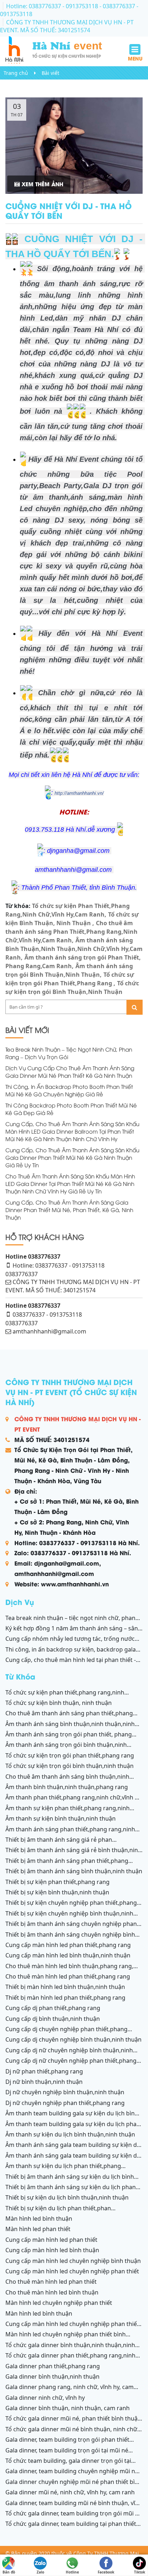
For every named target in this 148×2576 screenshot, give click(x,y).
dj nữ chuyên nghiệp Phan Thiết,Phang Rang (65, 2103)
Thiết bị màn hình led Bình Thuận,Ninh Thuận (65, 1987)
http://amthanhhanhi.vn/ (79, 793)
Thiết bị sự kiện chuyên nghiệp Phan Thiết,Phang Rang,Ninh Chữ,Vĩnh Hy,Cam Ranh (71, 1907)
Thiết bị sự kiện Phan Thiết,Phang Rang (57, 1882)
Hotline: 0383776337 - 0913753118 (53, 6)
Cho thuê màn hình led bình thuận (52, 2292)
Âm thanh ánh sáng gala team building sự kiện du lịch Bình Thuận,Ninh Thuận (73, 2149)
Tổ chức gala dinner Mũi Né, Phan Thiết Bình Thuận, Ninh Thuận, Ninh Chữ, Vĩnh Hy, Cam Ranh (74, 2422)
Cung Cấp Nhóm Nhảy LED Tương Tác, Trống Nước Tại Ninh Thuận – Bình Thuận (70, 1643)
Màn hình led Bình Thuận (39, 2219)
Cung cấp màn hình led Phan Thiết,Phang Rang (68, 1945)
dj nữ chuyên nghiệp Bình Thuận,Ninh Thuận (65, 2092)
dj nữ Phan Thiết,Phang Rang (44, 2071)
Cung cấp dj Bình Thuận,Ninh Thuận (53, 2019)
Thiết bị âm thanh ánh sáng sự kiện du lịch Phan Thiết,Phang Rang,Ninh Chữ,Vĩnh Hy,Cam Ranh (71, 2191)
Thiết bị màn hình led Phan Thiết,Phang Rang (65, 1998)
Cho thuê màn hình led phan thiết (51, 2282)
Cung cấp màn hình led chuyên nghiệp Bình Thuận (73, 2261)
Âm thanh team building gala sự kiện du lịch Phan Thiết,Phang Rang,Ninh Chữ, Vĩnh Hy (73, 2128)
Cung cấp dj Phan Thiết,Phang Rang (53, 2008)
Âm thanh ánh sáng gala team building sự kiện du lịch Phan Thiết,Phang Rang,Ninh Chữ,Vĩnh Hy (73, 2159)
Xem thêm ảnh (41, 184)
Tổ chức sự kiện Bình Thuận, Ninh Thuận (59, 1703)
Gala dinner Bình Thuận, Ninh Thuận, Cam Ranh (68, 2408)
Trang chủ (16, 73)
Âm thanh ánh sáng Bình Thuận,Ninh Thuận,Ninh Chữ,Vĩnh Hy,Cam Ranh (74, 949)
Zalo (40, 2570)
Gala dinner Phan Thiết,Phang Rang (53, 2366)
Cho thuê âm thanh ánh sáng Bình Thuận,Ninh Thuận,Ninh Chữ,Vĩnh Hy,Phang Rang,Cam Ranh (67, 1780)
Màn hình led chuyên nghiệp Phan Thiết (59, 2303)
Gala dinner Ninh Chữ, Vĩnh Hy (45, 2398)
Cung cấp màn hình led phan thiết (51, 2240)
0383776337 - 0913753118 (47, 1315)
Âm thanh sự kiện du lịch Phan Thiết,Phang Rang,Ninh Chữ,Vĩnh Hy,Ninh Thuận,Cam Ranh (64, 2170)
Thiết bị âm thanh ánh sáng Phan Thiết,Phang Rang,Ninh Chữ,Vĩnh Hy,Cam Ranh (67, 1865)
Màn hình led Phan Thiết (38, 2229)
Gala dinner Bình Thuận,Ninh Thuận (52, 2376)
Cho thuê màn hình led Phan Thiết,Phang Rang (68, 1976)
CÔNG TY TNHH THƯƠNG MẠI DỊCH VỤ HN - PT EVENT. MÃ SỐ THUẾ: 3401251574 (67, 26)
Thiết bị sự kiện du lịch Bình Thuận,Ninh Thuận (67, 2197)
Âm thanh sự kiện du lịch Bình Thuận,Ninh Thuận (70, 2134)
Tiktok (140, 2570)
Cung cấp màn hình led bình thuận (52, 2250)
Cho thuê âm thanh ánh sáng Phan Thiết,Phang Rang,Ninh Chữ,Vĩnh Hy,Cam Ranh (71, 932)
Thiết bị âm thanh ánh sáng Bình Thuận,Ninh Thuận (74, 1871)
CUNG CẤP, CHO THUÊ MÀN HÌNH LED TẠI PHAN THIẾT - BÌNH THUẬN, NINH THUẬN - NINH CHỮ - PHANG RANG (71, 1664)
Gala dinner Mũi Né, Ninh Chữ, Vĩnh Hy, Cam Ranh (70, 2492)
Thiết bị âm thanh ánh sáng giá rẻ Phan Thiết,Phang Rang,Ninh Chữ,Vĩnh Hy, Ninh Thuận (68, 1844)
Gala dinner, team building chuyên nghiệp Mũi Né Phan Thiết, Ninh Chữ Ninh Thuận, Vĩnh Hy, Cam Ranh (74, 2475)
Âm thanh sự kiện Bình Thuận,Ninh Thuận (61, 1818)
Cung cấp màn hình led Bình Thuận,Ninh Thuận (68, 1955)
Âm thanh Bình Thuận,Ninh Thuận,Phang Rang (67, 1787)
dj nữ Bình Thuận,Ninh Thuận (44, 2082)
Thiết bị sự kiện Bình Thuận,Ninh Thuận (57, 1892)
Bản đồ (9, 2570)
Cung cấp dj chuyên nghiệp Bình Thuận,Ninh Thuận (73, 2039)
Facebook (106, 2570)
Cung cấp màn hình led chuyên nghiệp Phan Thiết (72, 2271)
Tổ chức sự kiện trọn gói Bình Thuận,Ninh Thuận (70, 1766)
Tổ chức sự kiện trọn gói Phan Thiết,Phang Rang (70, 1755)
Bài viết (50, 73)
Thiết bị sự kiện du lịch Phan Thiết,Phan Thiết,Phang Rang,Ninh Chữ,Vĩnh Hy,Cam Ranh (65, 2212)
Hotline (72, 2570)
